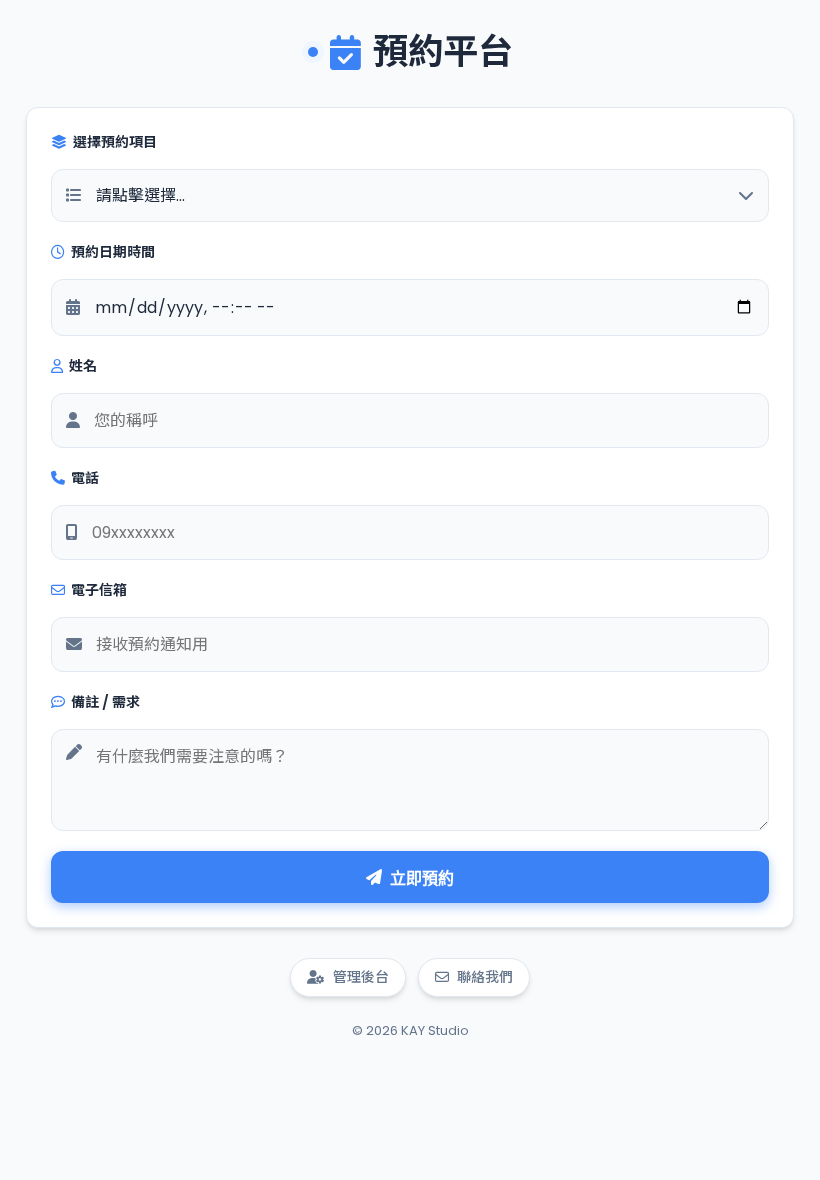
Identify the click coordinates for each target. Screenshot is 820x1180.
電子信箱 (99, 590)
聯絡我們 (485, 977)
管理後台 (361, 977)
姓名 (83, 366)
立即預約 (422, 878)
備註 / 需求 (105, 702)
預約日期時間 (113, 252)
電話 (85, 478)
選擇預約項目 (115, 142)
